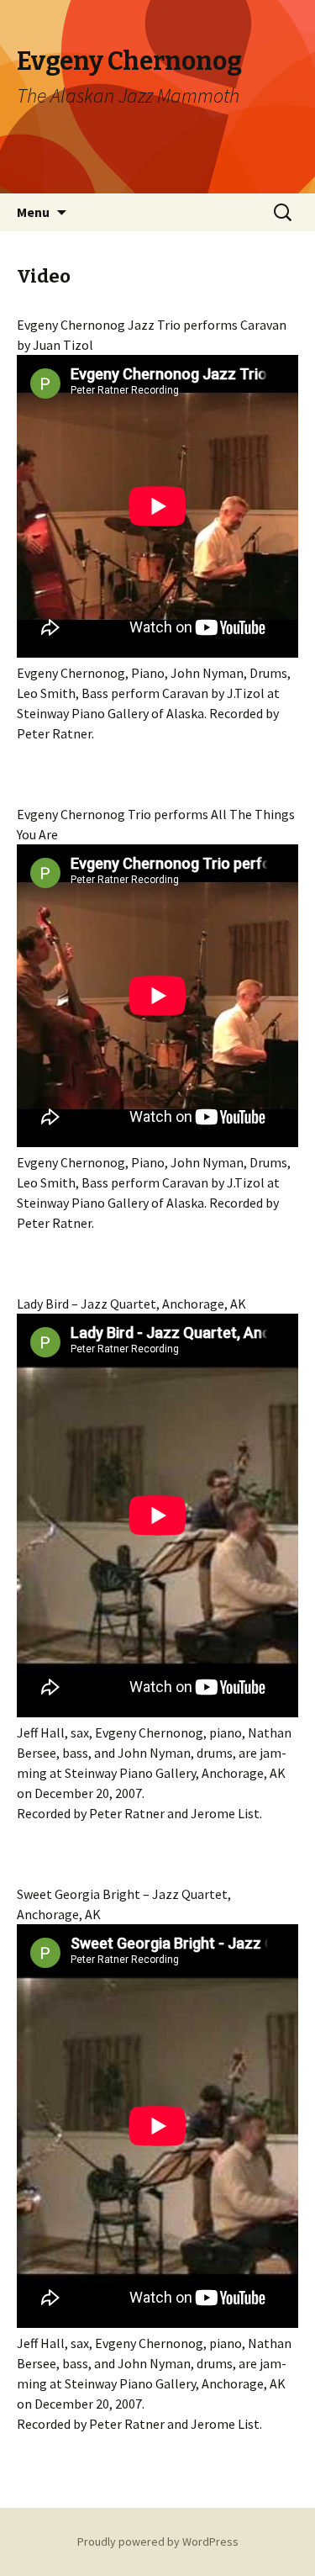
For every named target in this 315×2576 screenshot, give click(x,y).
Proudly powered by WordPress (158, 2542)
